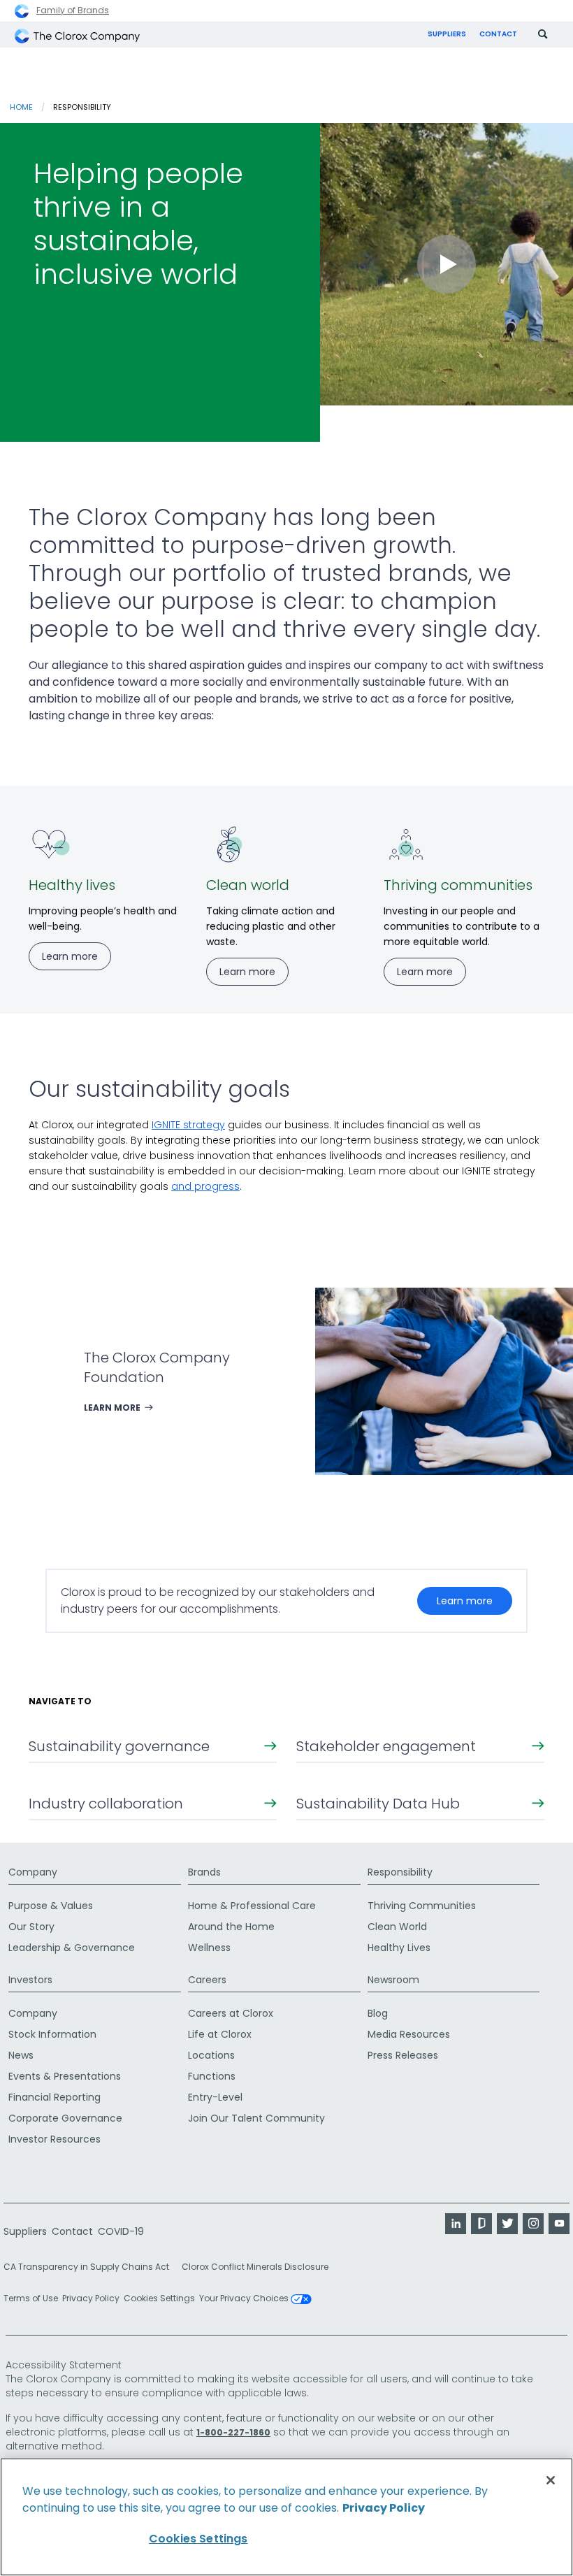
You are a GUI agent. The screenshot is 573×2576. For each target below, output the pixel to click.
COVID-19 (121, 2231)
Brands (204, 1872)
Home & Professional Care (252, 1906)
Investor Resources (55, 2139)
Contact (498, 34)
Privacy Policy (91, 2298)
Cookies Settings (159, 2298)
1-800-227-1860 (233, 2432)
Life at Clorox (220, 2034)
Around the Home (231, 1927)
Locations (211, 2055)
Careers (207, 1980)
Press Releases (403, 2055)
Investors (30, 1980)
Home (21, 107)
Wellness (209, 1948)
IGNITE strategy (188, 1125)
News (21, 2055)
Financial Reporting (55, 2097)
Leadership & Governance (72, 1948)
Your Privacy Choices (245, 2299)
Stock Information (52, 2034)
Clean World (397, 1927)
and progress (205, 1186)
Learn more (465, 1601)
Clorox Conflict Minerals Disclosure (255, 2267)
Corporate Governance (65, 2118)
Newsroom (393, 1980)
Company (33, 1872)
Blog (378, 2013)
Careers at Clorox (231, 2013)
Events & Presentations (65, 2076)
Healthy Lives (399, 1948)
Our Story (31, 1927)
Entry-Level (215, 2097)
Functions (212, 2076)
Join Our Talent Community (256, 2118)
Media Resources (409, 2034)
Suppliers (447, 34)
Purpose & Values (51, 1906)
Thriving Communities (422, 1906)
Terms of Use (31, 2298)
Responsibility (400, 1872)
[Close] (551, 2480)
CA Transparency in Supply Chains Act (90, 2267)
